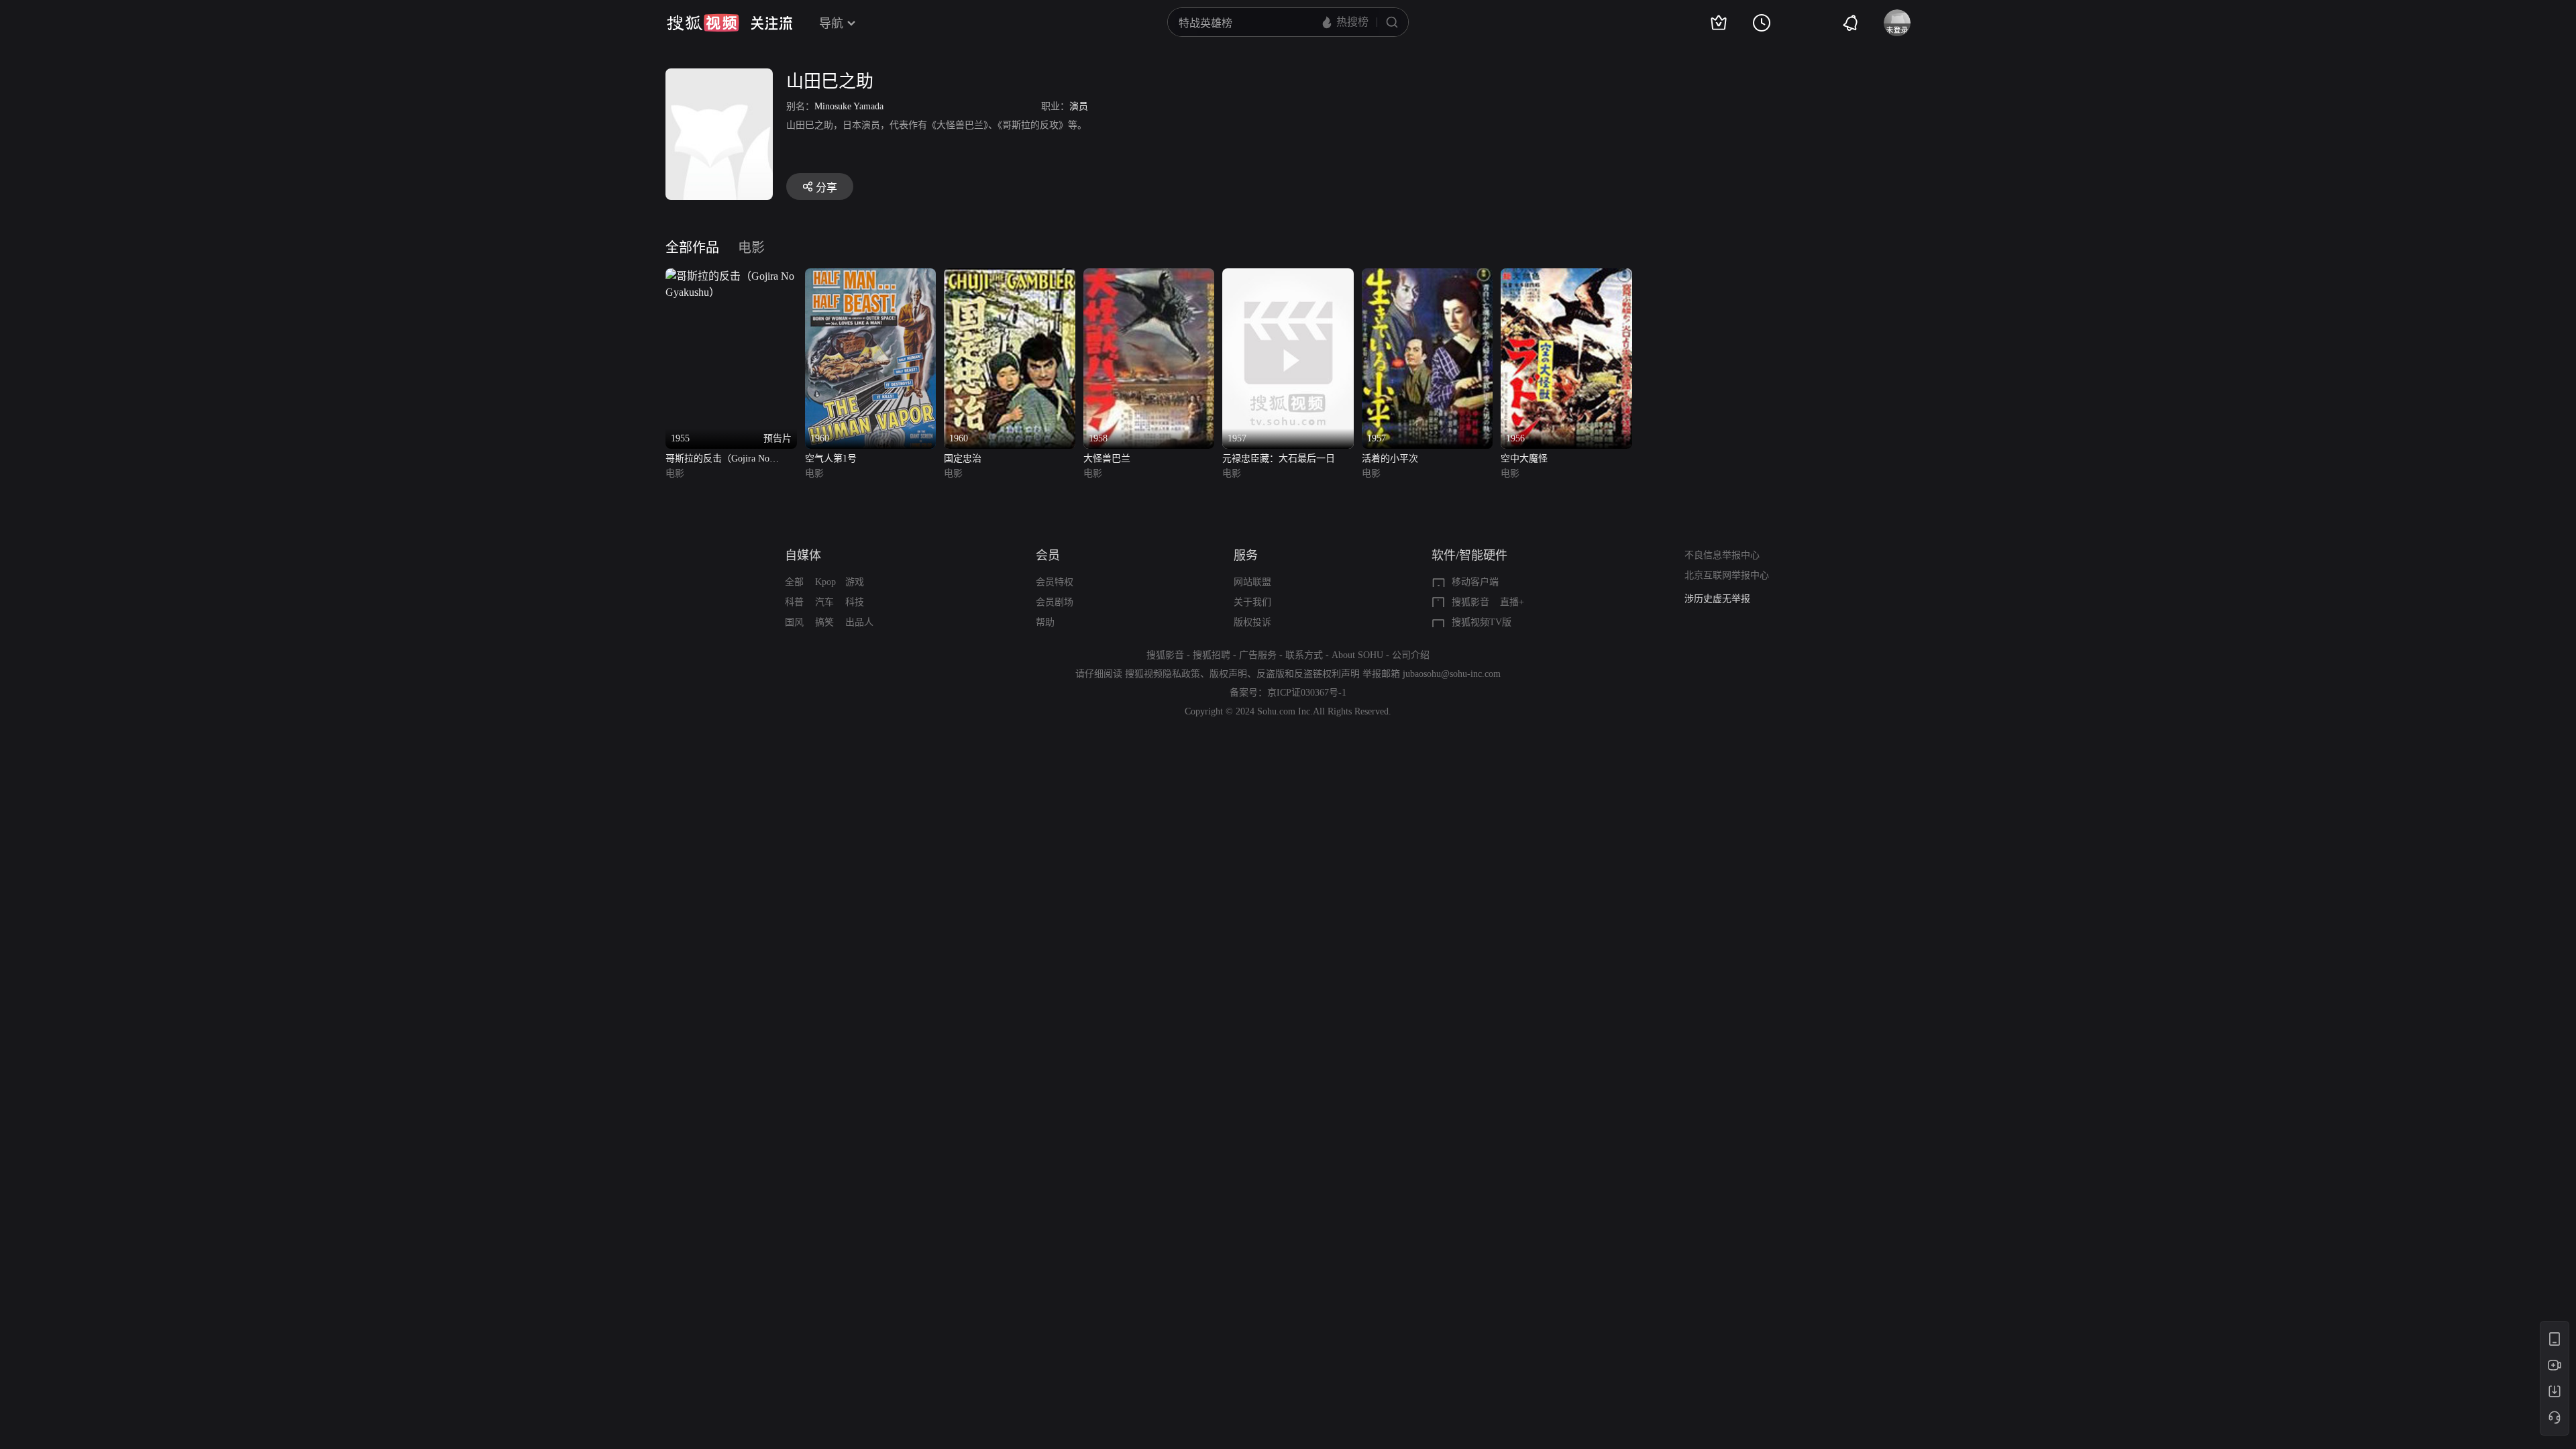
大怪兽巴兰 (1107, 459)
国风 (794, 622)
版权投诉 (1252, 622)
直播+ (1512, 602)
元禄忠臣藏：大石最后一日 (1279, 459)
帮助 (1045, 622)
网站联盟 (1252, 582)
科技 (855, 602)
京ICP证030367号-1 (1307, 693)
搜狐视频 (703, 23)
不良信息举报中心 (1722, 555)
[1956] (1566, 276)
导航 (831, 23)
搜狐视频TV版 (1482, 622)
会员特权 (1055, 582)
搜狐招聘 (1212, 655)
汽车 (824, 602)
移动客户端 (1475, 582)
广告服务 (1258, 655)
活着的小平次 (1390, 459)
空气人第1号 (831, 459)
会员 (1048, 555)
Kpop (825, 582)
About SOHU (1357, 655)
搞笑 (824, 622)
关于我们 (1252, 602)
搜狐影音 (1470, 602)
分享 (826, 187)
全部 (794, 582)
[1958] (1149, 276)
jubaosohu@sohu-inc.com (1452, 674)
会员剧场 (1055, 602)
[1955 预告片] (731, 276)
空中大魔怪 (1524, 459)
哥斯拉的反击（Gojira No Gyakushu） (717, 460)
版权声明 (1228, 674)
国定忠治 (963, 459)
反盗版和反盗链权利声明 (1308, 674)
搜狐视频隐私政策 (1163, 674)
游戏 (855, 582)
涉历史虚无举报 (1717, 599)
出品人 (859, 622)
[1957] (1288, 276)
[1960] (871, 276)
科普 (794, 602)
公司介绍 (1411, 655)
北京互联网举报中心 (1727, 575)
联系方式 (1304, 655)
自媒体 (803, 555)
